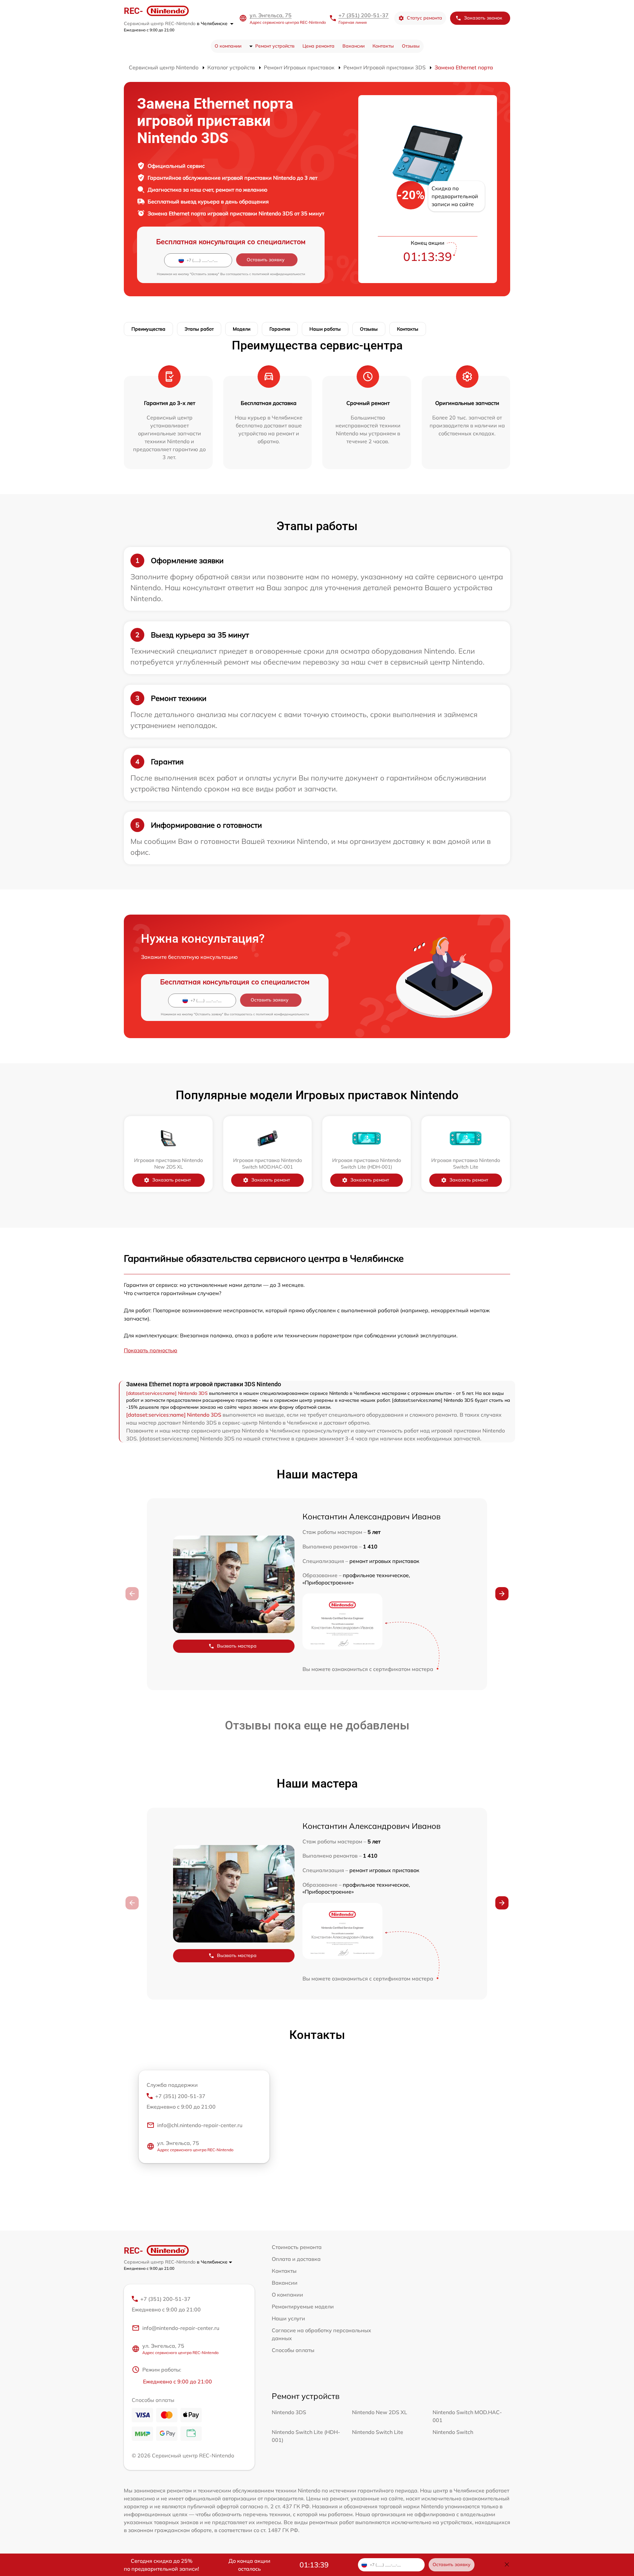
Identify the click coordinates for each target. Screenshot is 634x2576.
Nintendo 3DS (289, 2412)
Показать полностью (151, 1350)
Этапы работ (199, 329)
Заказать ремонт (172, 1180)
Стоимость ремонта (297, 2247)
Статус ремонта (424, 18)
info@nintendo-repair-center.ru (181, 2328)
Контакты (383, 46)
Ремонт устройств (275, 46)
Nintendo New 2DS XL (380, 2412)
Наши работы (325, 329)
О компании (228, 46)
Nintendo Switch (453, 2432)
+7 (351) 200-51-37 (364, 15)
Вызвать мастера (237, 1646)
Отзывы (411, 46)
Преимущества (148, 329)
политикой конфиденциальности (279, 274)
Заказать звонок (483, 18)
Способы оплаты (293, 2350)
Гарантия (280, 329)
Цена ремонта (318, 46)
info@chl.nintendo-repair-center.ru (200, 2125)
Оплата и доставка (296, 2259)
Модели (242, 329)
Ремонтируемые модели (303, 2306)
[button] (502, 1594)
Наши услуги (288, 2318)
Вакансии (353, 46)
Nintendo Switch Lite (378, 2432)
